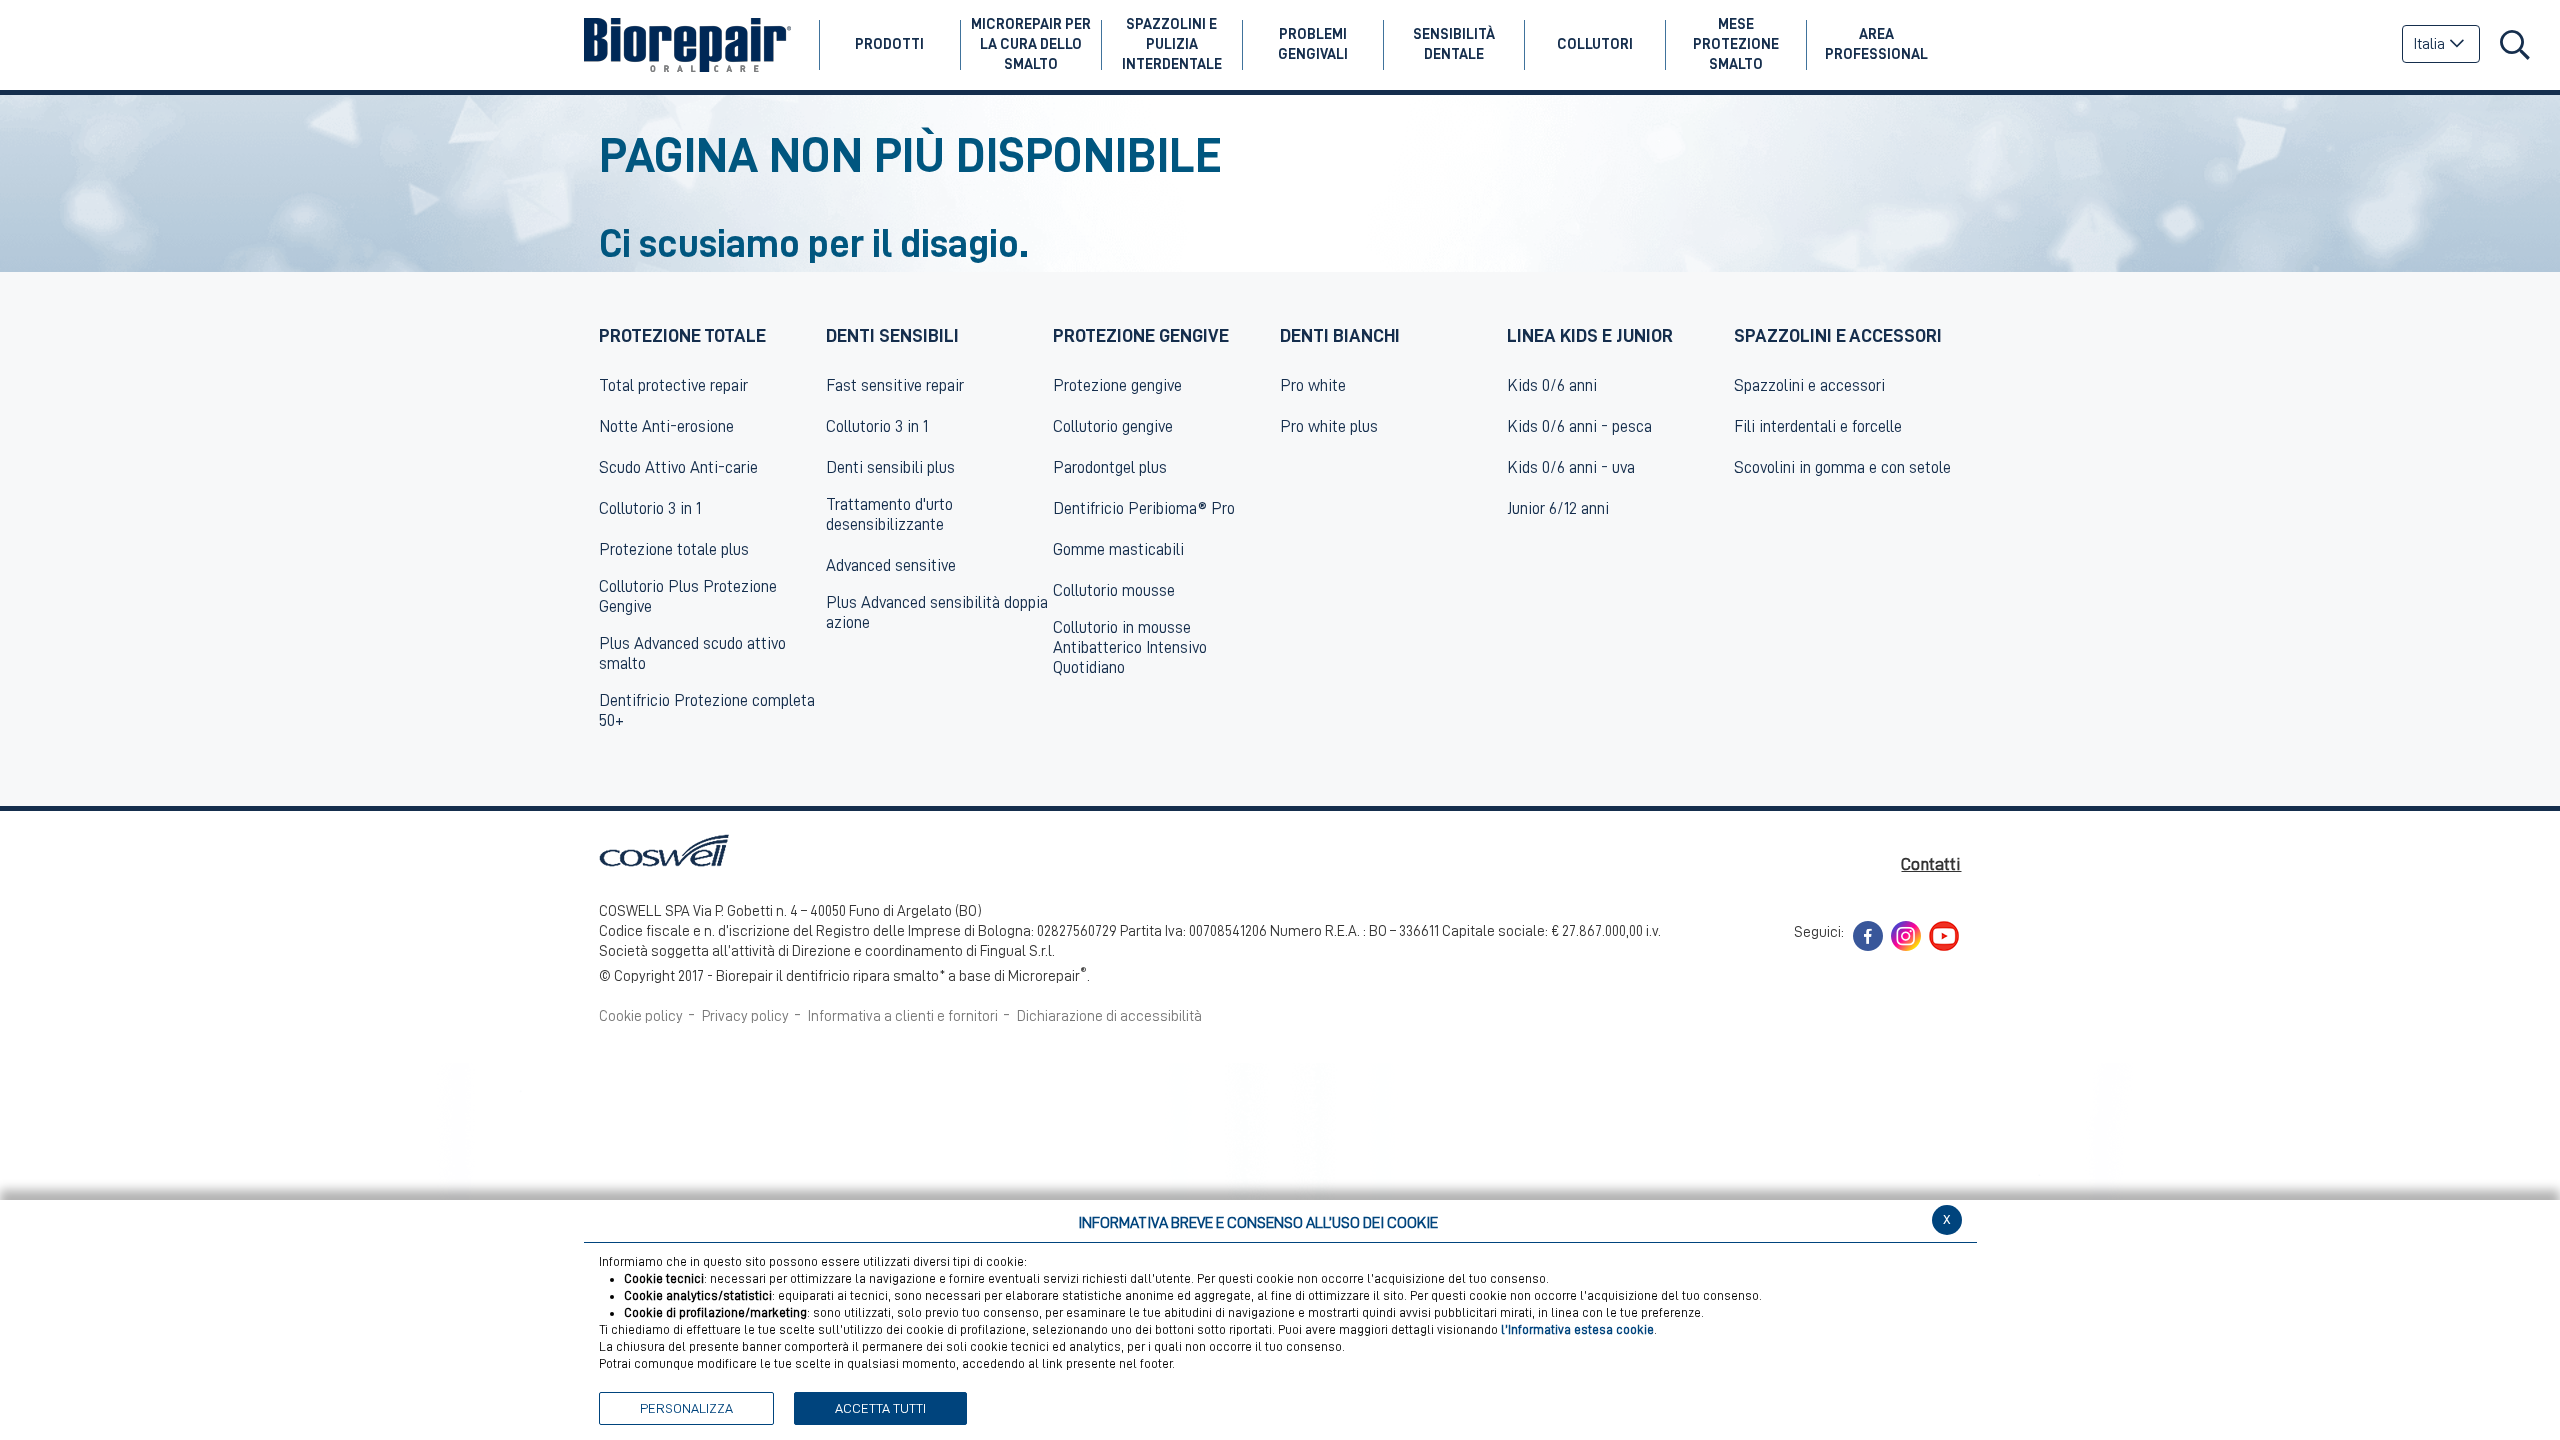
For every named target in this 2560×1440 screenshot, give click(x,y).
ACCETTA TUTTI (880, 1408)
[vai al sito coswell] (664, 849)
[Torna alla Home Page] (687, 45)
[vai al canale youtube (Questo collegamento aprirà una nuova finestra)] (1944, 935)
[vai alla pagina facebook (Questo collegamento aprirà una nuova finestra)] (1868, 935)
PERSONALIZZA (686, 1408)
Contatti (1931, 864)
